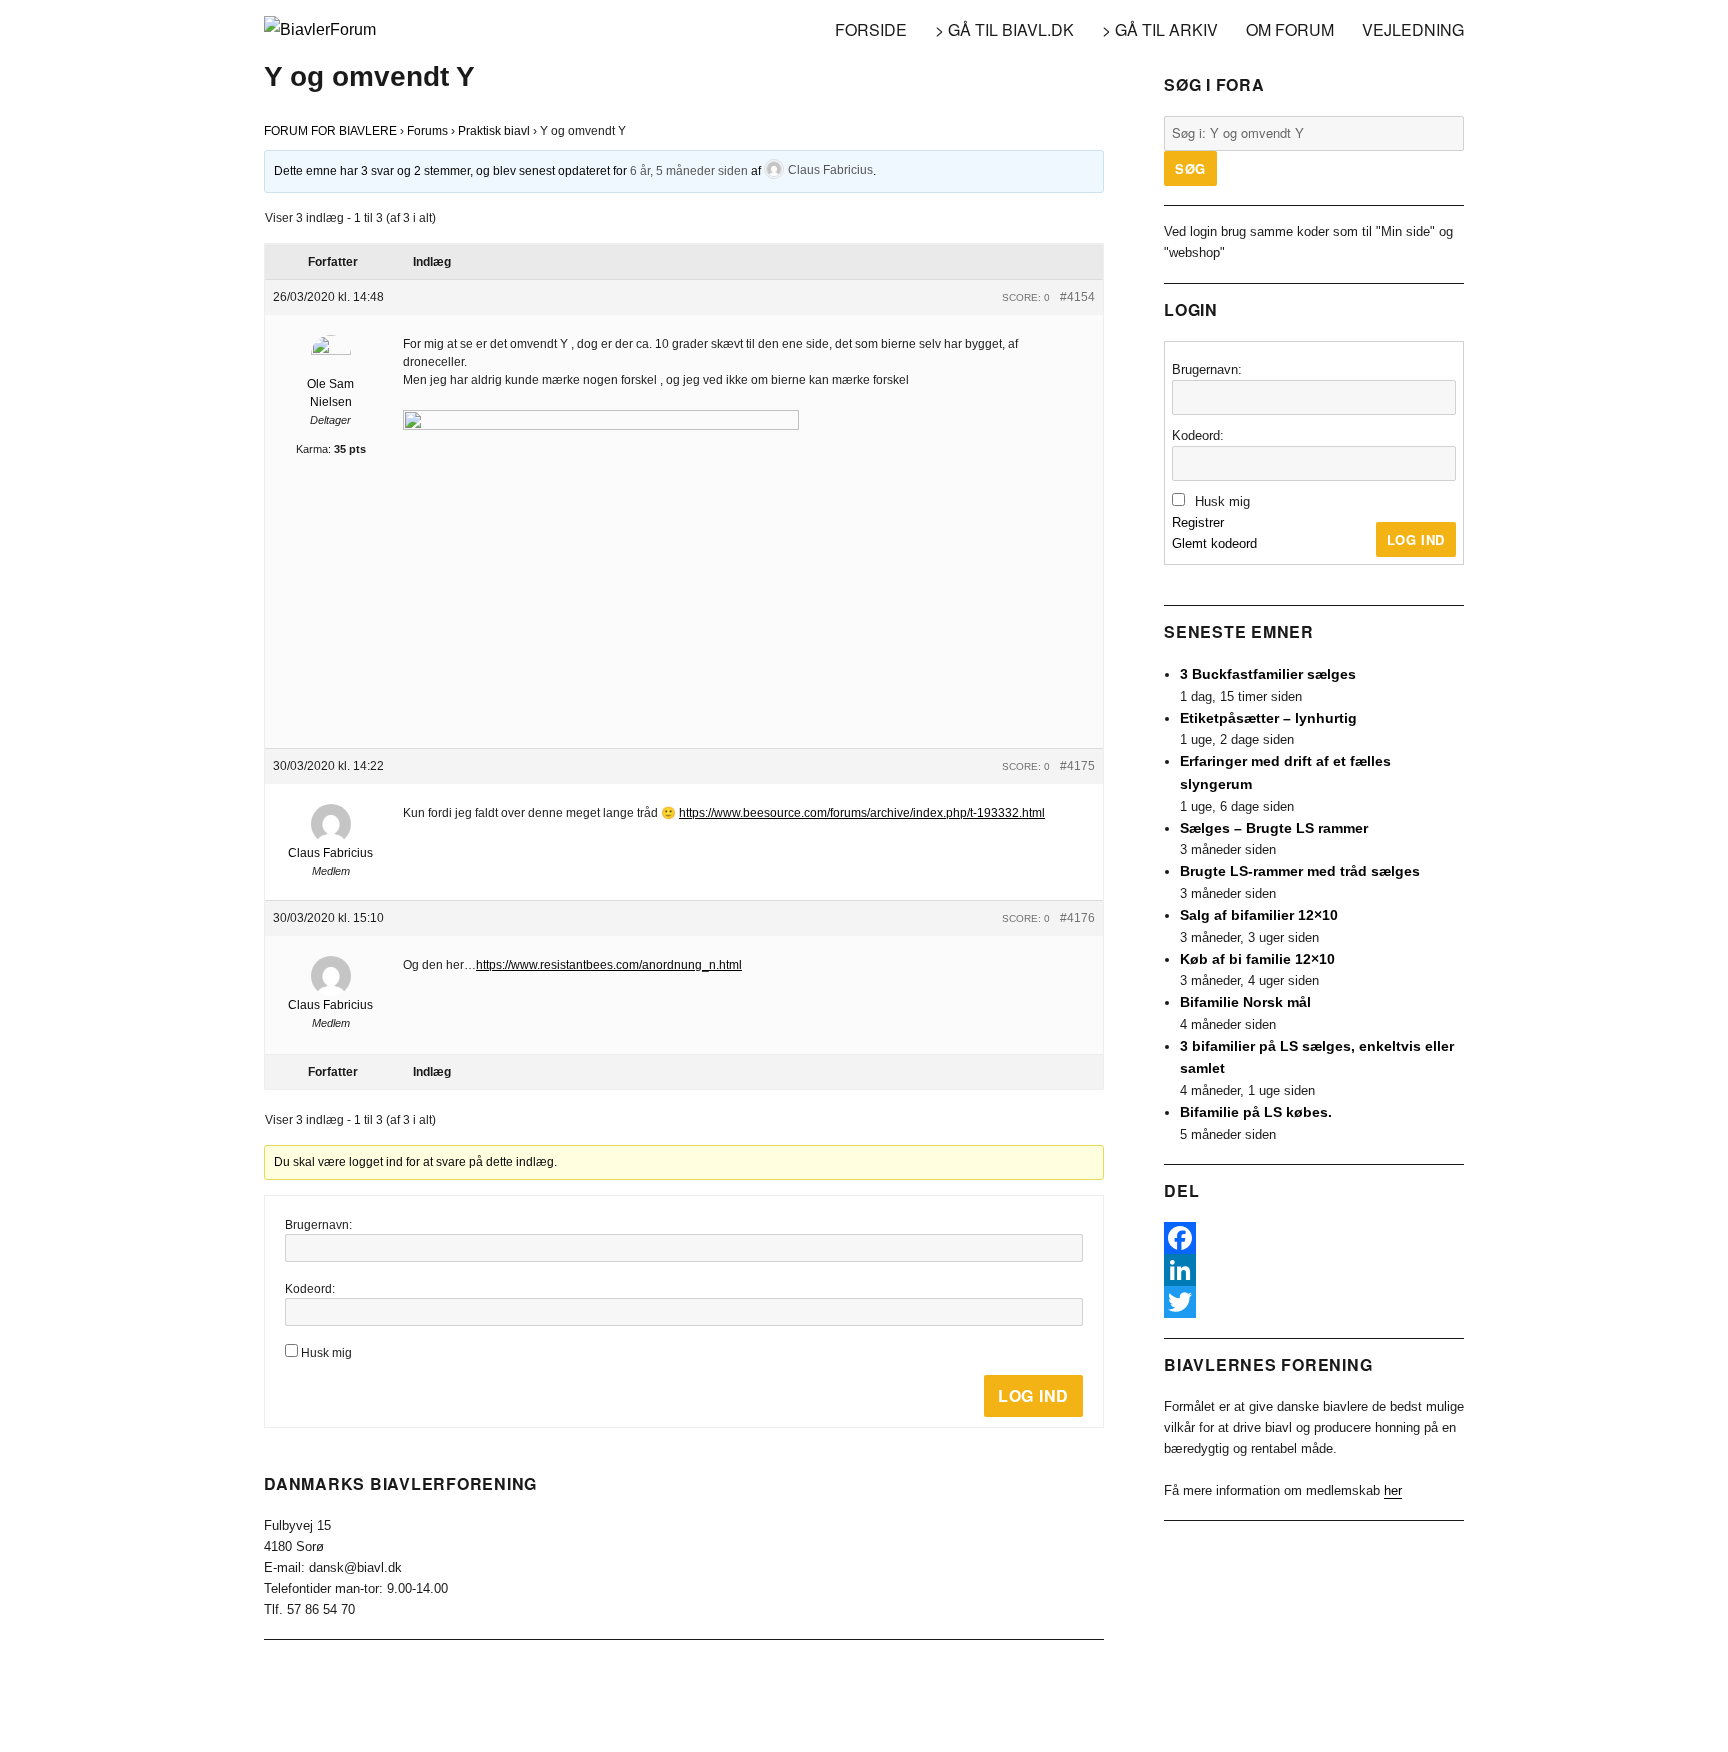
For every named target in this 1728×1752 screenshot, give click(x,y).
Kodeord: (310, 1289)
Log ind (1033, 1395)
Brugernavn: (318, 1225)
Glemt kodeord (1214, 543)
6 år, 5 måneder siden (689, 170)
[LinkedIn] (1314, 1270)
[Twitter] (1314, 1302)
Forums (427, 131)
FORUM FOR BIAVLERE (330, 131)
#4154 (1077, 297)
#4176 (1077, 918)
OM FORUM (1290, 29)
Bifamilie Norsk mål (1245, 1002)
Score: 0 (1026, 297)
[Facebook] (1314, 1238)
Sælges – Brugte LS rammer (1274, 828)
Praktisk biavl (494, 131)
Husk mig (326, 1353)
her (1393, 1490)
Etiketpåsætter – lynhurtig (1268, 718)
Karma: (313, 449)
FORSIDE (871, 29)
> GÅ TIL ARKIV (1160, 29)
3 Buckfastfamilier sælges (1268, 674)
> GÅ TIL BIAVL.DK (1004, 29)
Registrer (1198, 522)
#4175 (1077, 766)
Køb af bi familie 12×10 (1257, 959)
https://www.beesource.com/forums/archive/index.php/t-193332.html (862, 813)
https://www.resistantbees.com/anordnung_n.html (609, 965)
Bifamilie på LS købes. (1256, 1112)
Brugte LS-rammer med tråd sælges (1300, 871)
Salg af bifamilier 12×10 (1259, 915)
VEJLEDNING (1413, 29)
